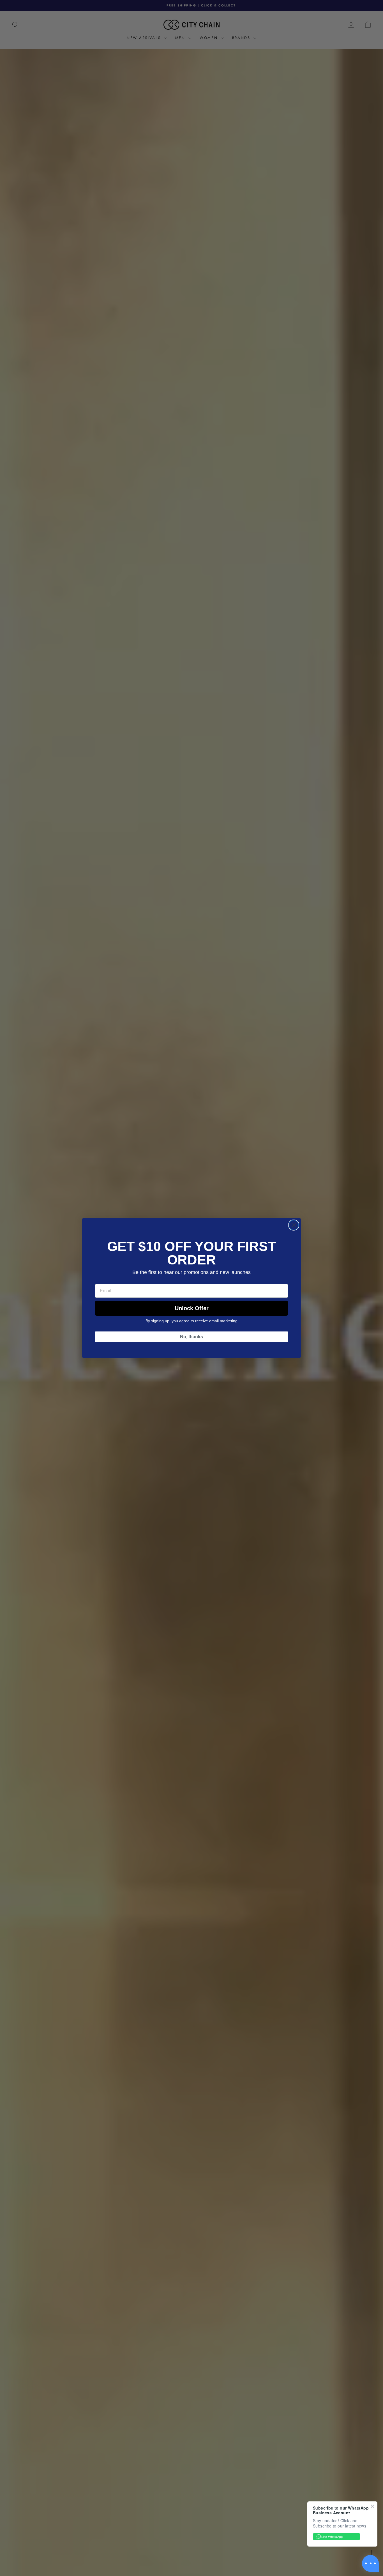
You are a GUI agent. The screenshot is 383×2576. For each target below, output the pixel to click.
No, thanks (191, 1337)
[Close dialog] (294, 1225)
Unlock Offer (192, 1308)
